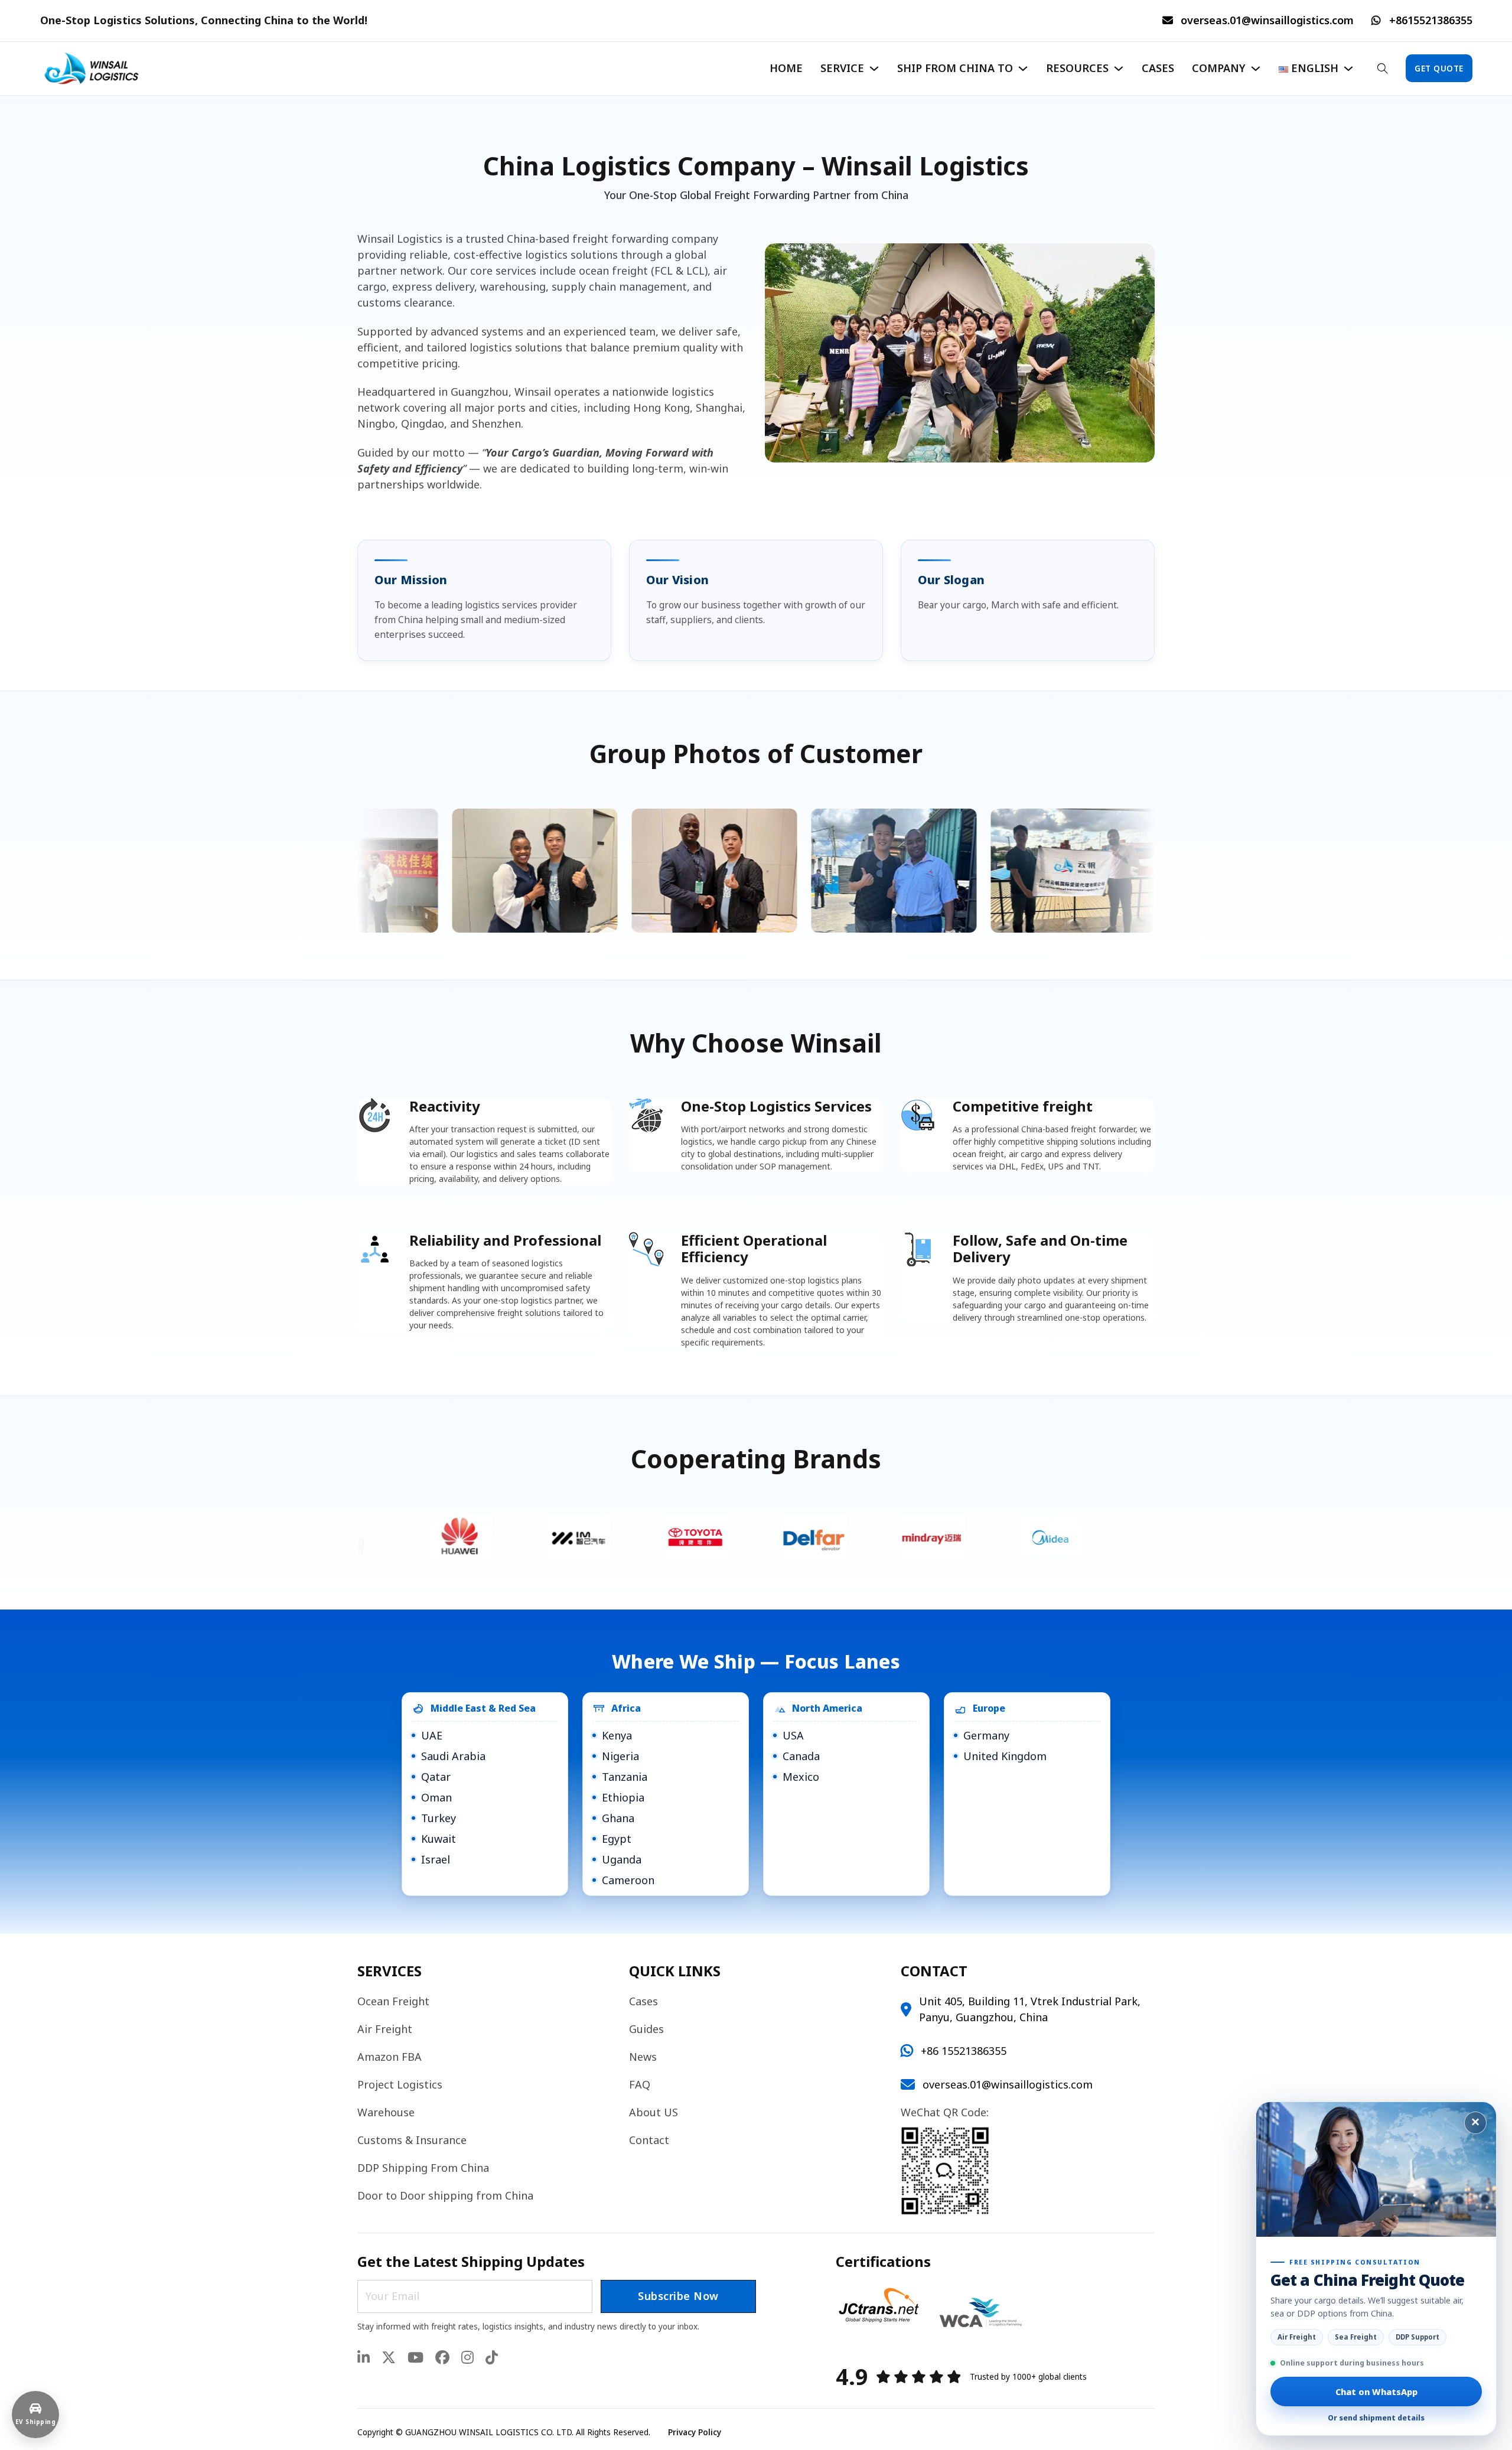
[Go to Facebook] (442, 2358)
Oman (436, 1797)
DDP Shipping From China (423, 2168)
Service (842, 68)
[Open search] (1383, 68)
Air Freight (385, 2029)
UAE (432, 1735)
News (643, 2057)
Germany (986, 1735)
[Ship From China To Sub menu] (1023, 69)
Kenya (617, 1735)
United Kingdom (1005, 1756)
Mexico (801, 1777)
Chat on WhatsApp (1376, 2392)
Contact (649, 2140)
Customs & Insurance (412, 2140)
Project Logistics (400, 2084)
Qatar (436, 1777)
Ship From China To (955, 68)
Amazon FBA (390, 2057)
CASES (1158, 68)
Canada (801, 1756)
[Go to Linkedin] (364, 2358)
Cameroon (628, 1880)
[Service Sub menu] (874, 69)
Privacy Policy (695, 2432)
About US (654, 2112)
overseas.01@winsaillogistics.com (1267, 20)
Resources (1077, 68)
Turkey (439, 1818)
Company (1219, 68)
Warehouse (386, 2112)
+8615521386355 (1431, 20)
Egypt (617, 1839)
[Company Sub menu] (1256, 69)
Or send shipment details (1376, 2418)
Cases (643, 2001)
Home (786, 68)
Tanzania (625, 1777)
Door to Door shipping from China (445, 2195)
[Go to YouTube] (416, 2358)
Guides (646, 2029)
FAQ (640, 2084)
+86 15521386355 (964, 2051)
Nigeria (620, 1756)
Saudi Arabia (453, 1756)
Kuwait (439, 1839)
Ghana (618, 1818)
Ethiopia (623, 1797)
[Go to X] (389, 2358)
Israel (436, 1859)
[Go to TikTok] (492, 2358)
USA (793, 1735)
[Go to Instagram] (467, 2358)
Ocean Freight (393, 2001)
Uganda (622, 1859)
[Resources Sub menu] (1119, 69)
